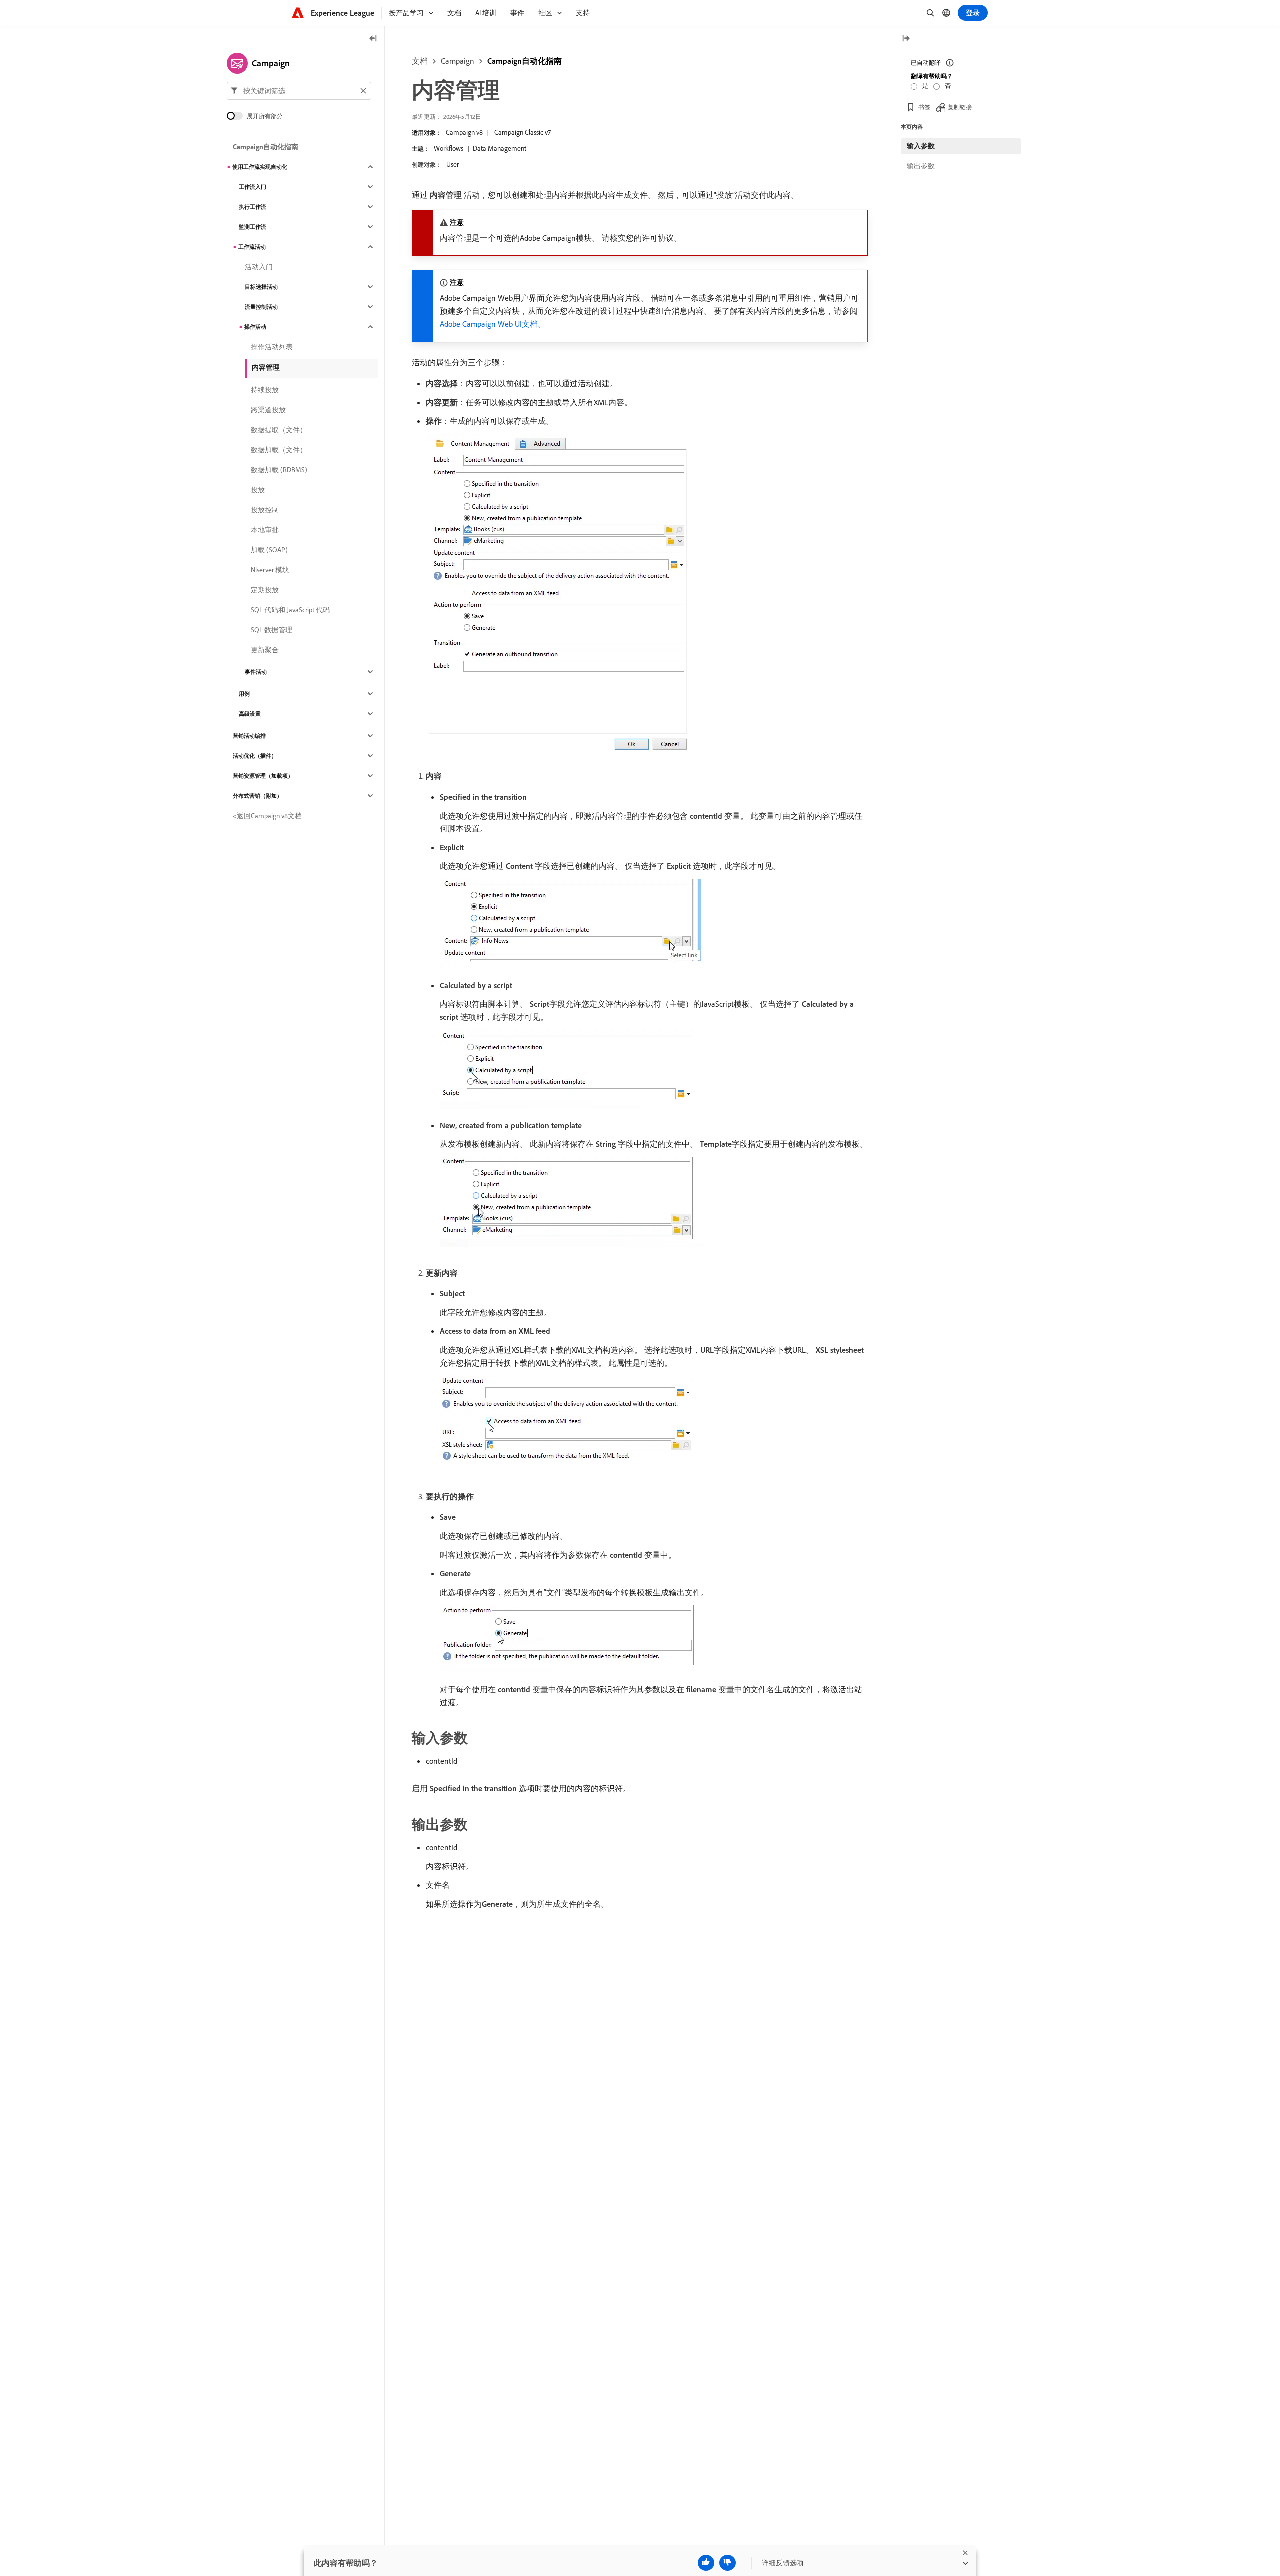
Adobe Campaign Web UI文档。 (493, 324)
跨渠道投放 (268, 410)
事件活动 (256, 672)
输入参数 (921, 146)
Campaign (458, 61)
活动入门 (259, 267)
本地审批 (265, 530)
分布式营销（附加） (258, 796)
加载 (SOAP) (269, 550)
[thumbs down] (728, 2563)
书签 (924, 107)
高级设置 (250, 714)
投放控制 (265, 510)
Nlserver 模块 (270, 570)
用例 (244, 694)
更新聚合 (265, 650)
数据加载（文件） (279, 450)
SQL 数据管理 (272, 630)
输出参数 (921, 166)
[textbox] (299, 91)
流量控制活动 (261, 307)
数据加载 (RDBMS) (279, 470)
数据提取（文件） (279, 430)
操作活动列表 (272, 347)
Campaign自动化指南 (525, 61)
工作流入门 (253, 187)
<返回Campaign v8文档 (267, 816)
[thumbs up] (706, 2563)
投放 (258, 490)
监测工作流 (253, 227)
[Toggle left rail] (373, 39)
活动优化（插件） (255, 756)
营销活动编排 (249, 736)
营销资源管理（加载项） (263, 776)
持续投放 (265, 390)
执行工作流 (253, 207)
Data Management (500, 148)
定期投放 (265, 590)
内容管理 (266, 367)
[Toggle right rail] (906, 39)
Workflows (449, 148)
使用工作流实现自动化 (260, 167)
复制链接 (960, 107)
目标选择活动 (261, 287)
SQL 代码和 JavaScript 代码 (290, 610)
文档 (420, 61)
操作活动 (255, 327)
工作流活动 (252, 247)
